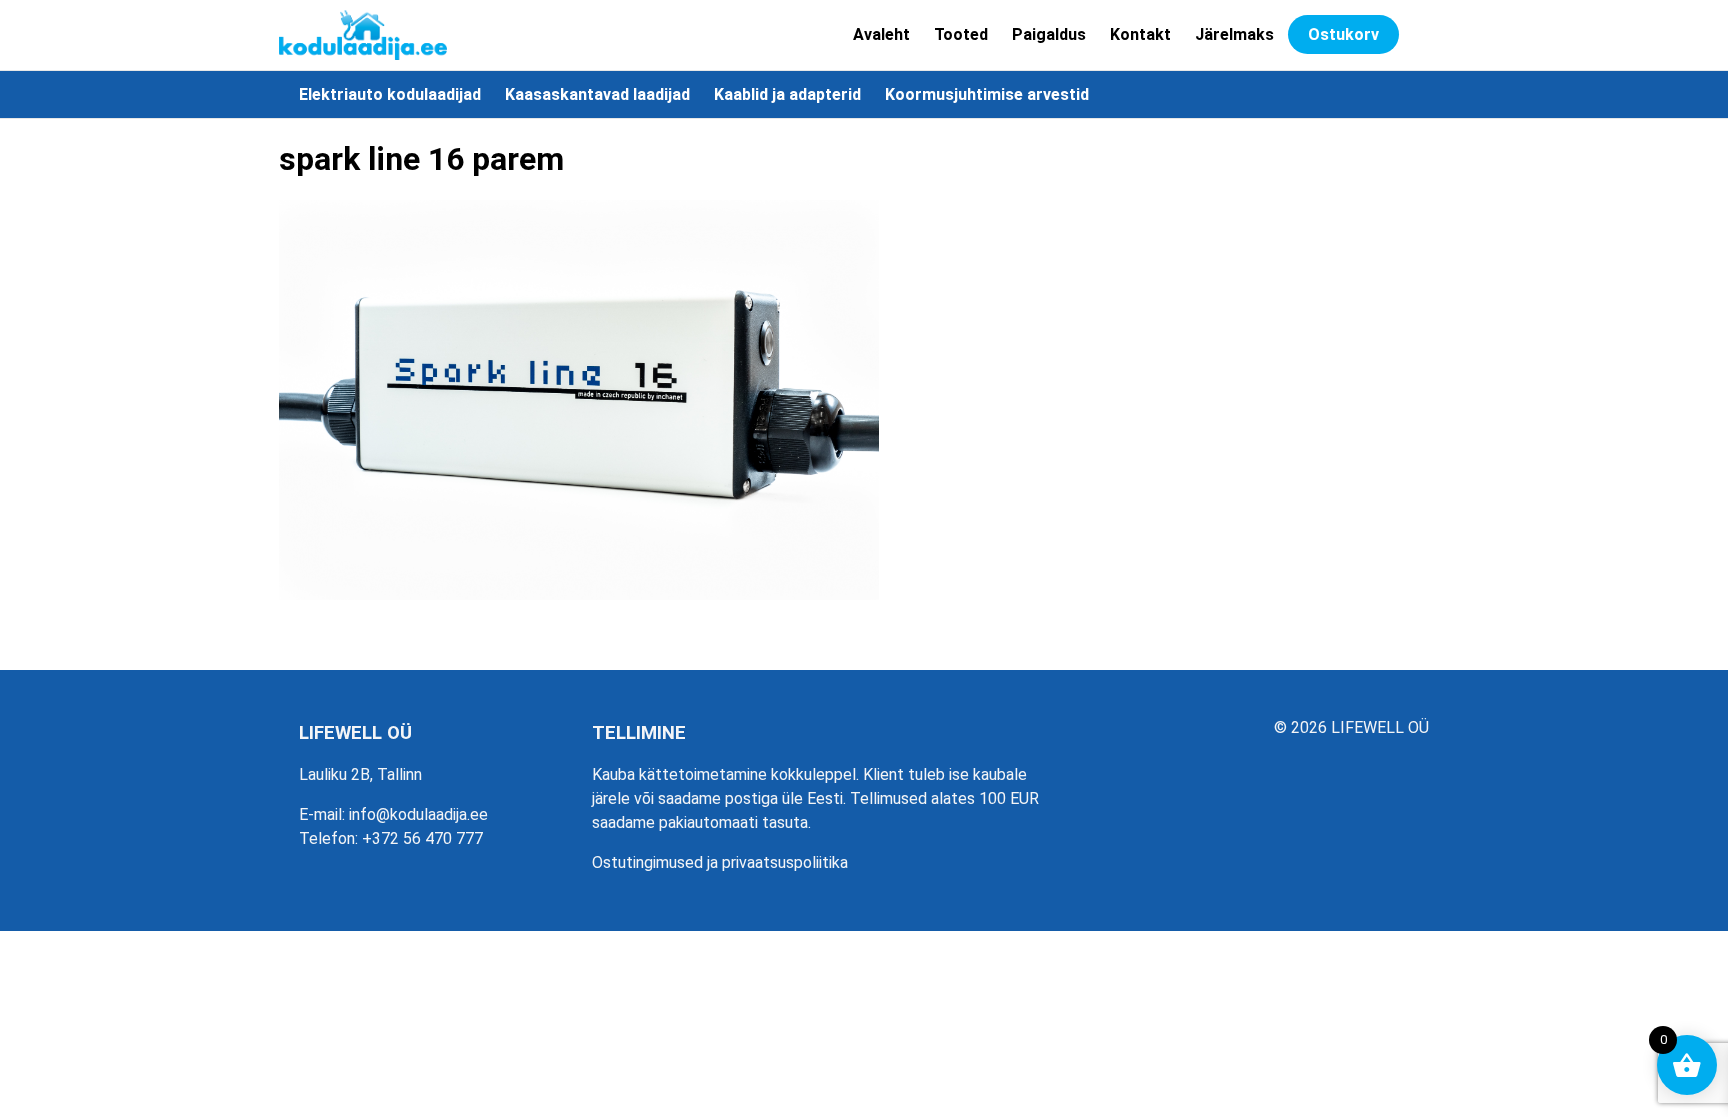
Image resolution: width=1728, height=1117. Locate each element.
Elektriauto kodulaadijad (390, 94)
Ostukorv (1343, 34)
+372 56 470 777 (422, 838)
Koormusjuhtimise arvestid (987, 94)
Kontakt (1140, 34)
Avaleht (881, 34)
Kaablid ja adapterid (787, 94)
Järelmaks (1234, 34)
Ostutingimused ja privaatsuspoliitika (720, 862)
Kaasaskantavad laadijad (597, 94)
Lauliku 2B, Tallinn (360, 774)
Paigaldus (1049, 34)
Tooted (961, 34)
